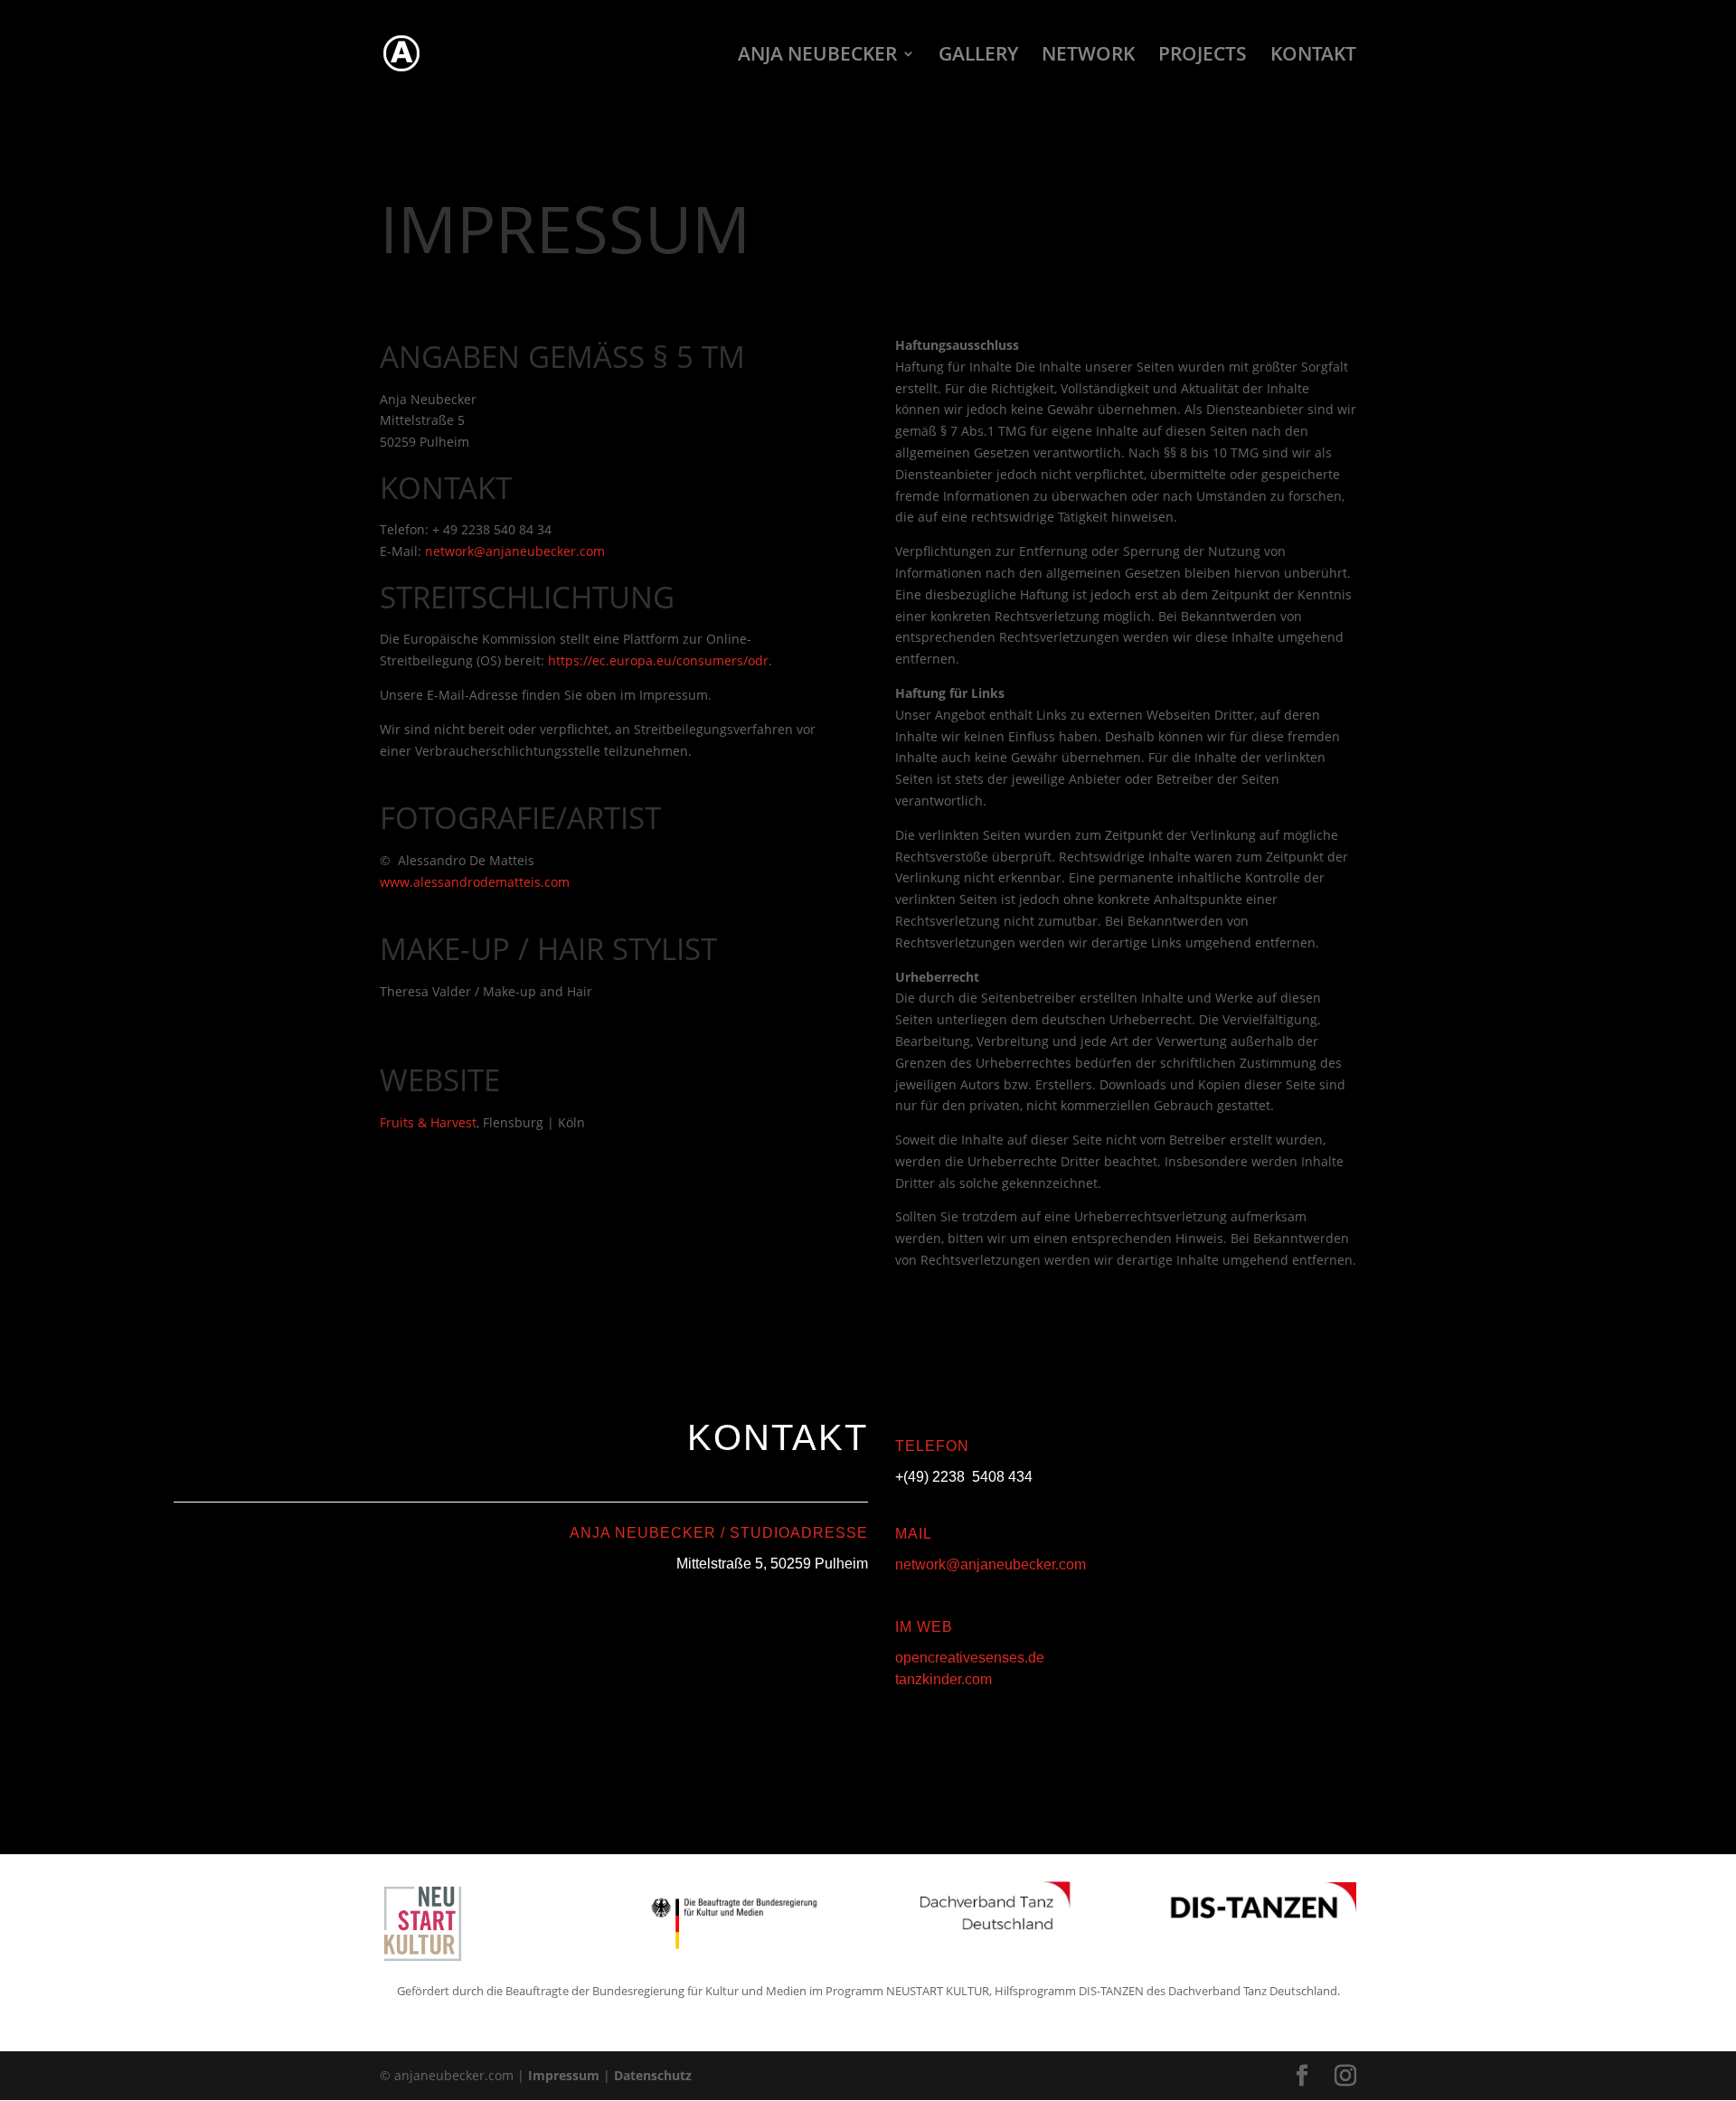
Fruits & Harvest (428, 1122)
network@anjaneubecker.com (991, 1564)
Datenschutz (653, 2075)
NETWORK (1088, 57)
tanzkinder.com (943, 1679)
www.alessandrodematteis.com (475, 882)
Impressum (564, 2075)
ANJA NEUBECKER (817, 57)
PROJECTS (1203, 57)
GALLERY (978, 57)
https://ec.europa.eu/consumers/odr (658, 660)
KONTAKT (1313, 57)
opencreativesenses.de (970, 1658)
